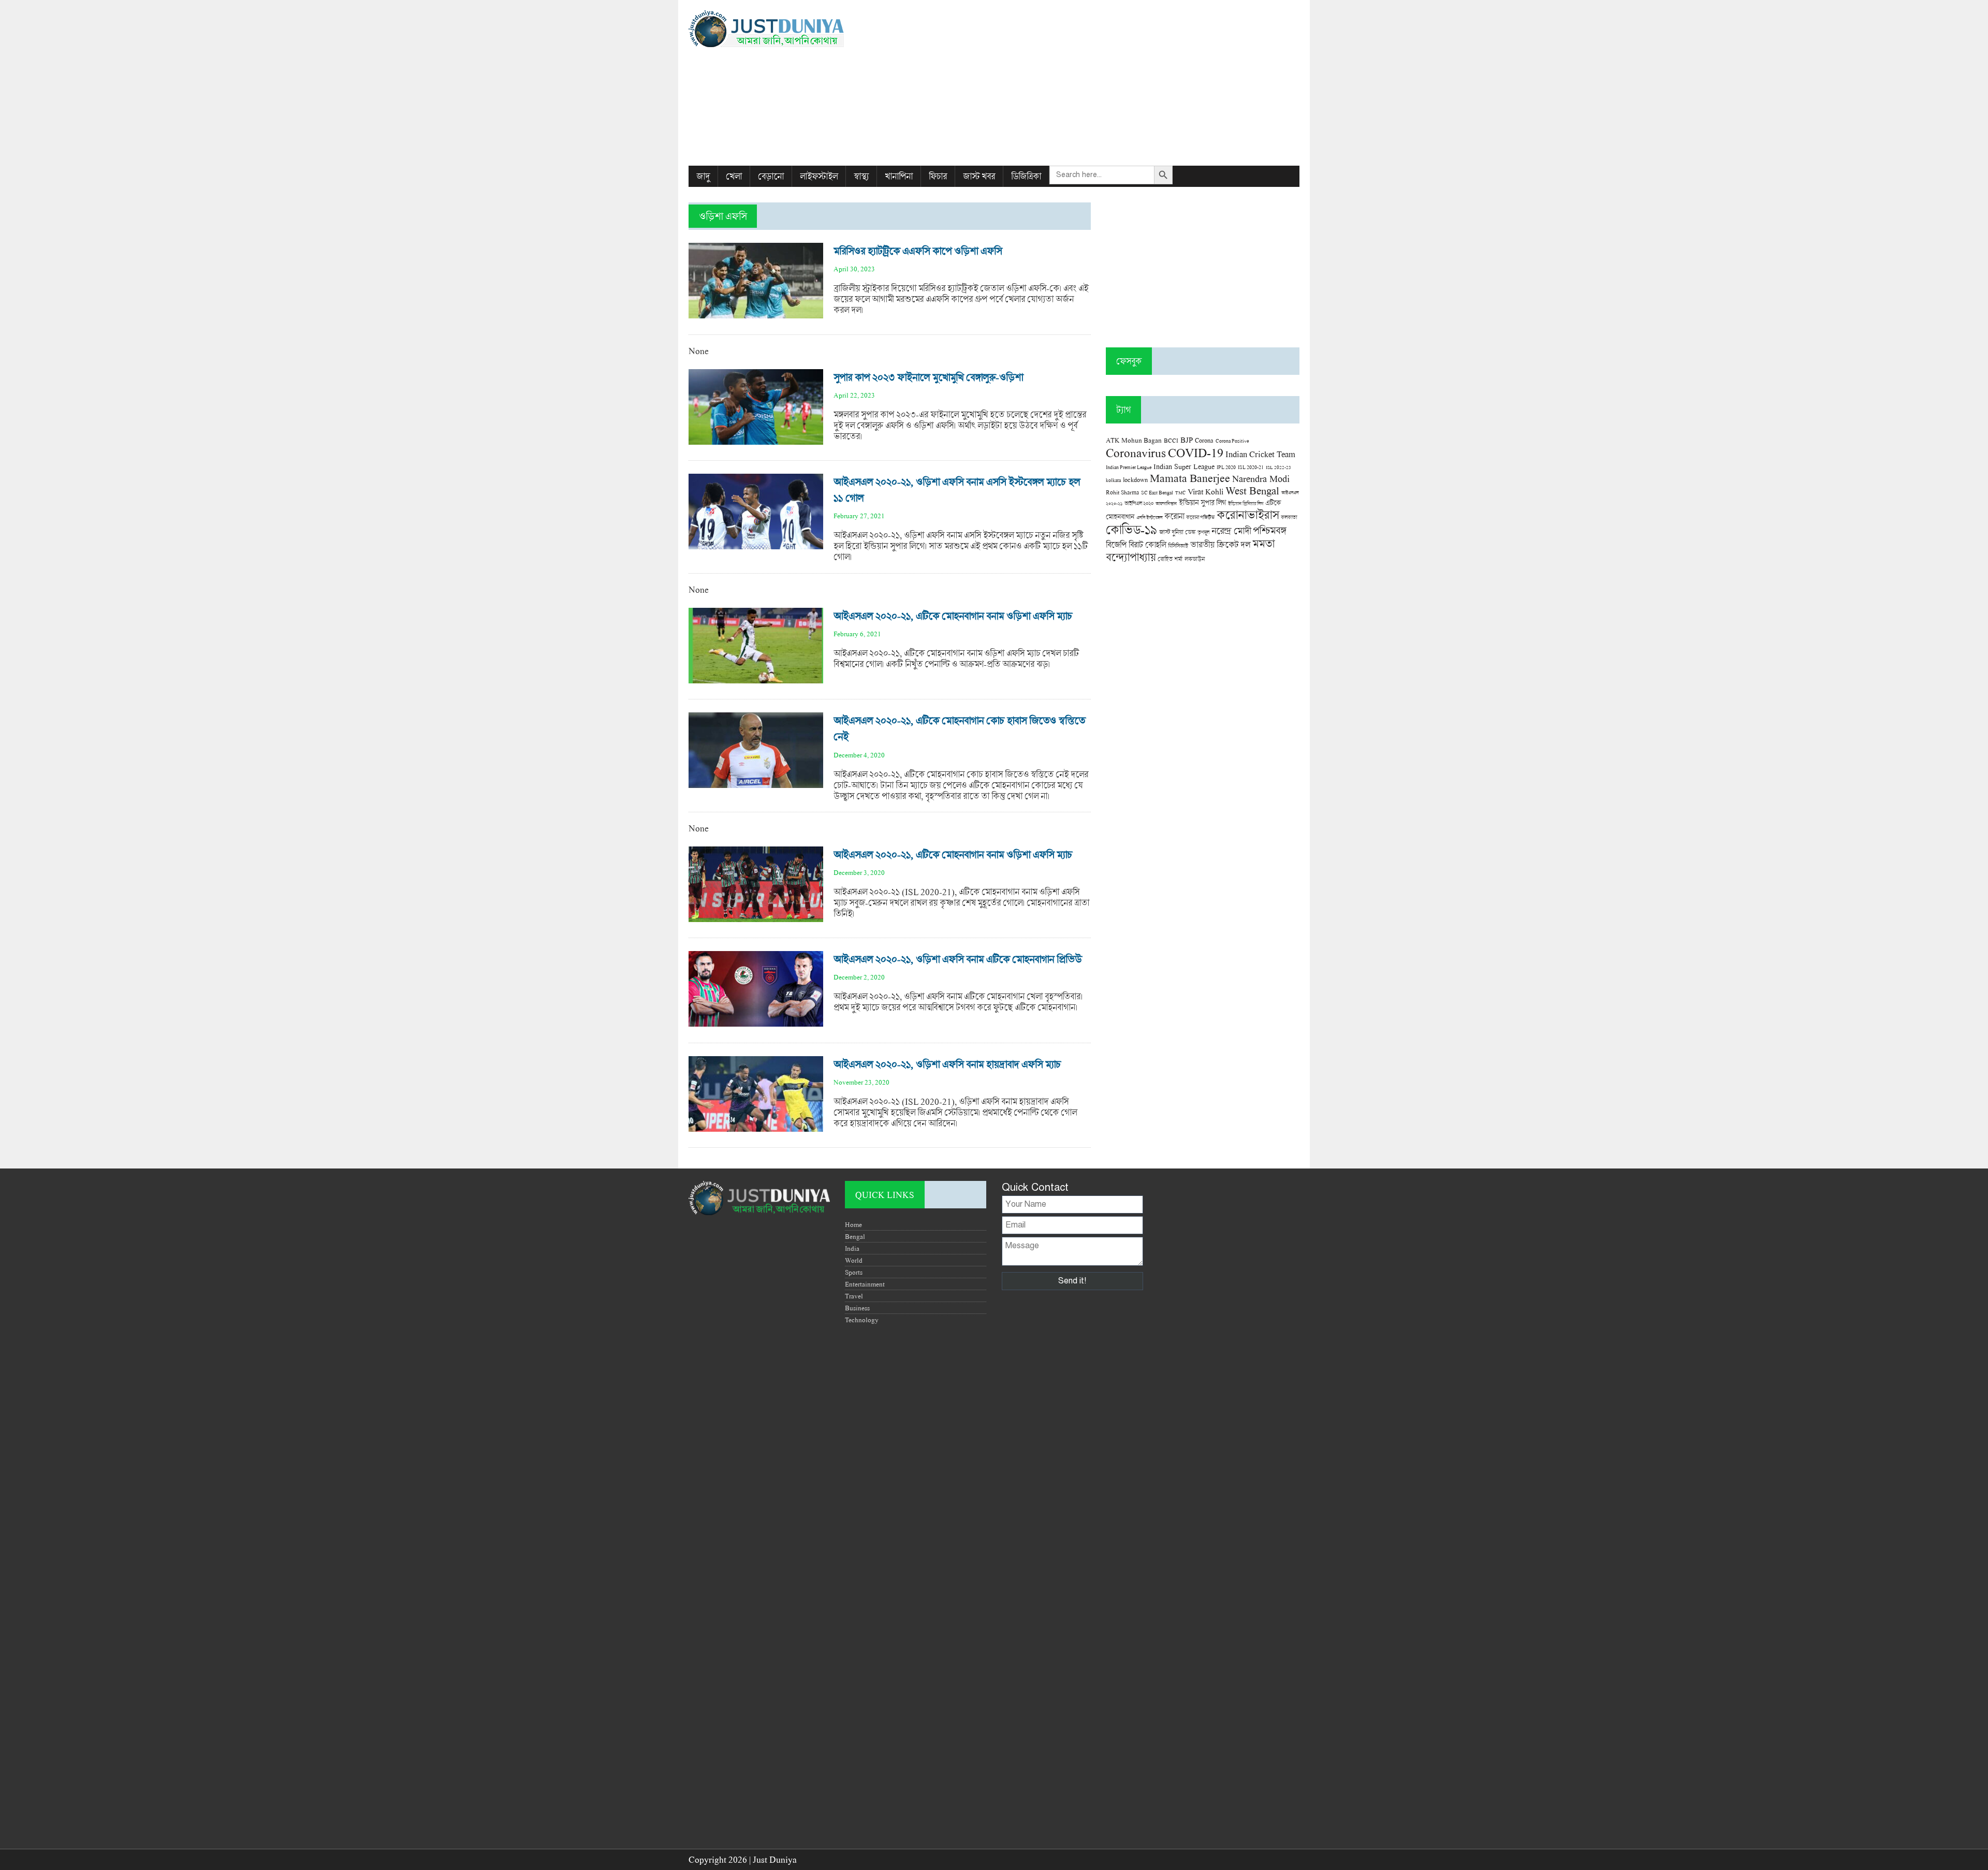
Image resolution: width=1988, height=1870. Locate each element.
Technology (862, 1320)
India (852, 1248)
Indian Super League (1184, 466)
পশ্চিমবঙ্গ (1269, 530)
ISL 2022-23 (1278, 467)
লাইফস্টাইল (819, 176)
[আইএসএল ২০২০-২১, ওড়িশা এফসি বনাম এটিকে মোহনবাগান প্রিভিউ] (756, 1021)
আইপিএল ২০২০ (1139, 503)
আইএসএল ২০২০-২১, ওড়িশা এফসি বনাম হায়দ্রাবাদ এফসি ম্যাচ (947, 1064)
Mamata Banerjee (1190, 478)
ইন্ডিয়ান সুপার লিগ (1202, 502)
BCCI (1171, 440)
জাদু (703, 176)
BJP (1187, 440)
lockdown (1135, 480)
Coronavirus (1136, 452)
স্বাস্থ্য (861, 176)
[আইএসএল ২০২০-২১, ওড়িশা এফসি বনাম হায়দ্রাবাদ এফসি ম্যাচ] (756, 1126)
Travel (854, 1296)
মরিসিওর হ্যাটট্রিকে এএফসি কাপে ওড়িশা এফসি (918, 251)
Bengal (855, 1236)
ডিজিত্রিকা (1026, 176)
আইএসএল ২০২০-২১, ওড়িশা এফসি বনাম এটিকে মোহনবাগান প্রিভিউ (958, 959)
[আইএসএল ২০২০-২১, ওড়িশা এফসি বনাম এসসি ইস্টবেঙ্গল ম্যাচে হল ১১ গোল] (756, 544)
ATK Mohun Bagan (1134, 440)
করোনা (1174, 516)
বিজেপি (1116, 544)
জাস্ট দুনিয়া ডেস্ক (1177, 532)
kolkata (1113, 480)
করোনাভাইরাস (1248, 515)
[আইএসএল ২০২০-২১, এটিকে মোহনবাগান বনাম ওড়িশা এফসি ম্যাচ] (756, 678)
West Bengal (1252, 490)
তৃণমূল (1203, 532)
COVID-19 (1196, 452)
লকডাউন (1195, 559)
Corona (1204, 440)
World (854, 1260)
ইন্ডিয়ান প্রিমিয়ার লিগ (1246, 503)
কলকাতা (1289, 517)
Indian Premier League (1129, 467)
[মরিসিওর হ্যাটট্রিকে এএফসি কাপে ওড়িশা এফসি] (756, 313)
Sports (854, 1272)
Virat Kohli (1205, 491)
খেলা (734, 176)
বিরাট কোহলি (1147, 545)
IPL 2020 (1226, 467)
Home (853, 1224)
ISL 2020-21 (1251, 467)
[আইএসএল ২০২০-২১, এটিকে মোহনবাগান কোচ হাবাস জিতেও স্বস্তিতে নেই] (756, 783)
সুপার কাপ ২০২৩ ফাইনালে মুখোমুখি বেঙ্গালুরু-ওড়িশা (928, 377)
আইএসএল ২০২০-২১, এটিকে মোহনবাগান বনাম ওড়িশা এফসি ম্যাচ (953, 616)
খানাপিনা (899, 176)
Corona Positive (1232, 441)
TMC (1180, 493)
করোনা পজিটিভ (1200, 517)
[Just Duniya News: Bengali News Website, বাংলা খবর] (785, 29)
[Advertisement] (1098, 83)
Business (857, 1308)
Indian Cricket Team (1260, 454)
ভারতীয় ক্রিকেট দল (1220, 544)
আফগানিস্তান (1166, 503)
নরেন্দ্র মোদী (1231, 531)
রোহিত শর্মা (1170, 559)
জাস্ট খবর (979, 176)
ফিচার (938, 176)
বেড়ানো (771, 176)
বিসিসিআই (1178, 545)
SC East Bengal (1157, 493)
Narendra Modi (1261, 478)
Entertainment (865, 1284)
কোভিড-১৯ (1131, 529)
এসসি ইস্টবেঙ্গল (1149, 517)
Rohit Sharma (1122, 492)
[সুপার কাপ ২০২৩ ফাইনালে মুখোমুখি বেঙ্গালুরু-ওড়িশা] (756, 439)
